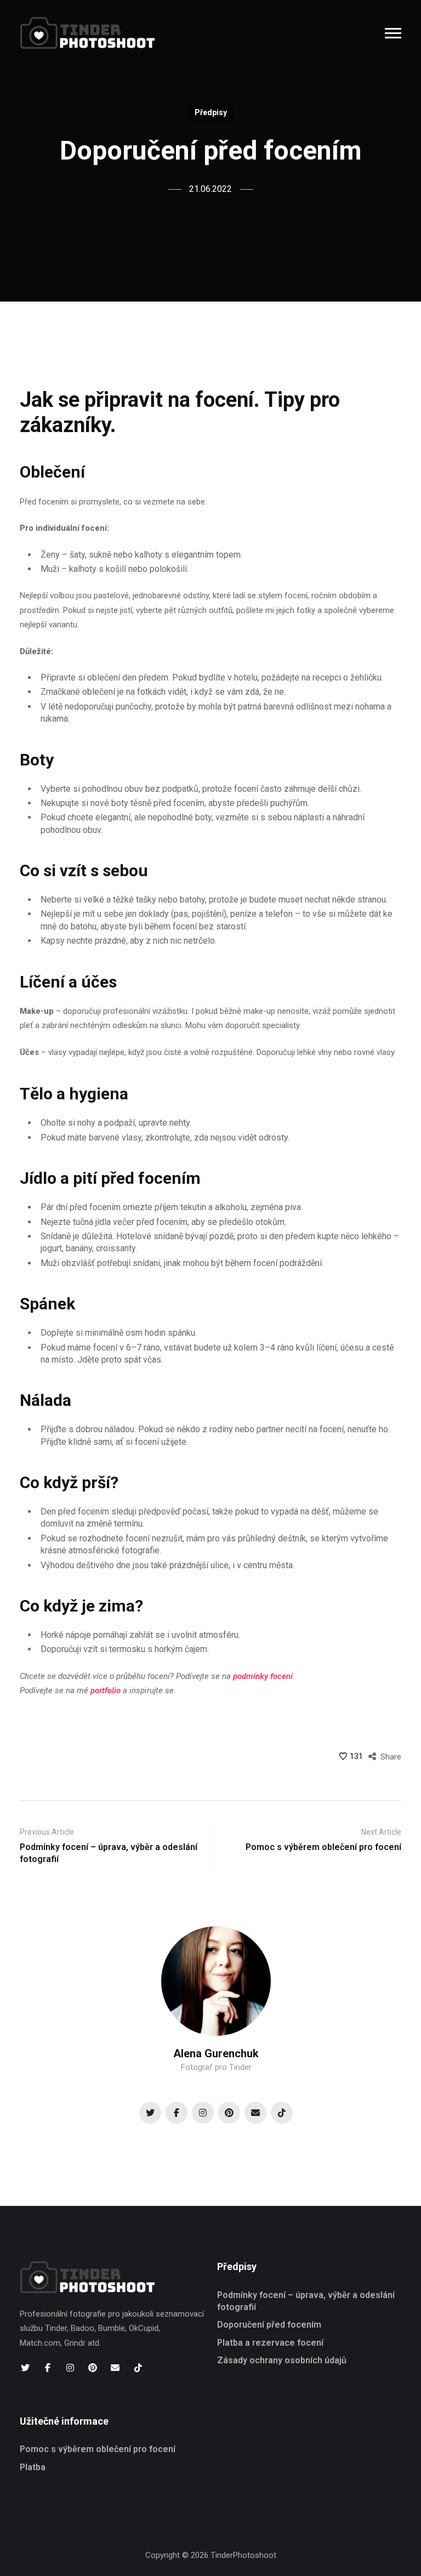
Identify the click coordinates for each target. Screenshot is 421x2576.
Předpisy (211, 112)
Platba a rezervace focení (270, 2343)
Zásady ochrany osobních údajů (282, 2360)
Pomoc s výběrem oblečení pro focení (98, 2449)
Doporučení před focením (269, 2325)
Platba (33, 2467)
